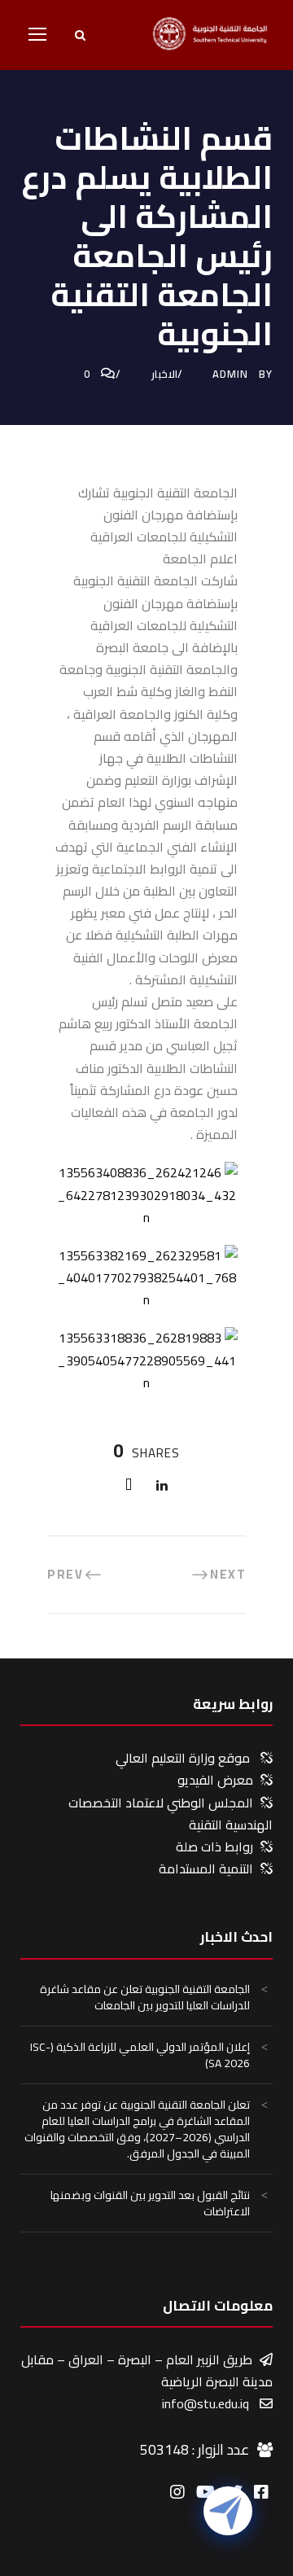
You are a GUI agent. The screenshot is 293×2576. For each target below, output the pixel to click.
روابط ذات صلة (214, 1847)
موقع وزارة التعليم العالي (183, 1758)
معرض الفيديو (215, 1780)
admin (230, 374)
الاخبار (164, 374)
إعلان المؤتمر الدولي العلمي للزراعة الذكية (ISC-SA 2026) (140, 2055)
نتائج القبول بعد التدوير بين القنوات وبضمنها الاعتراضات (150, 2203)
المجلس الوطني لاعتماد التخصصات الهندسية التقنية (171, 1814)
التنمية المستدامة (206, 1868)
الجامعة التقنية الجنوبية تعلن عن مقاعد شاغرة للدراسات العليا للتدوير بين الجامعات (145, 1997)
